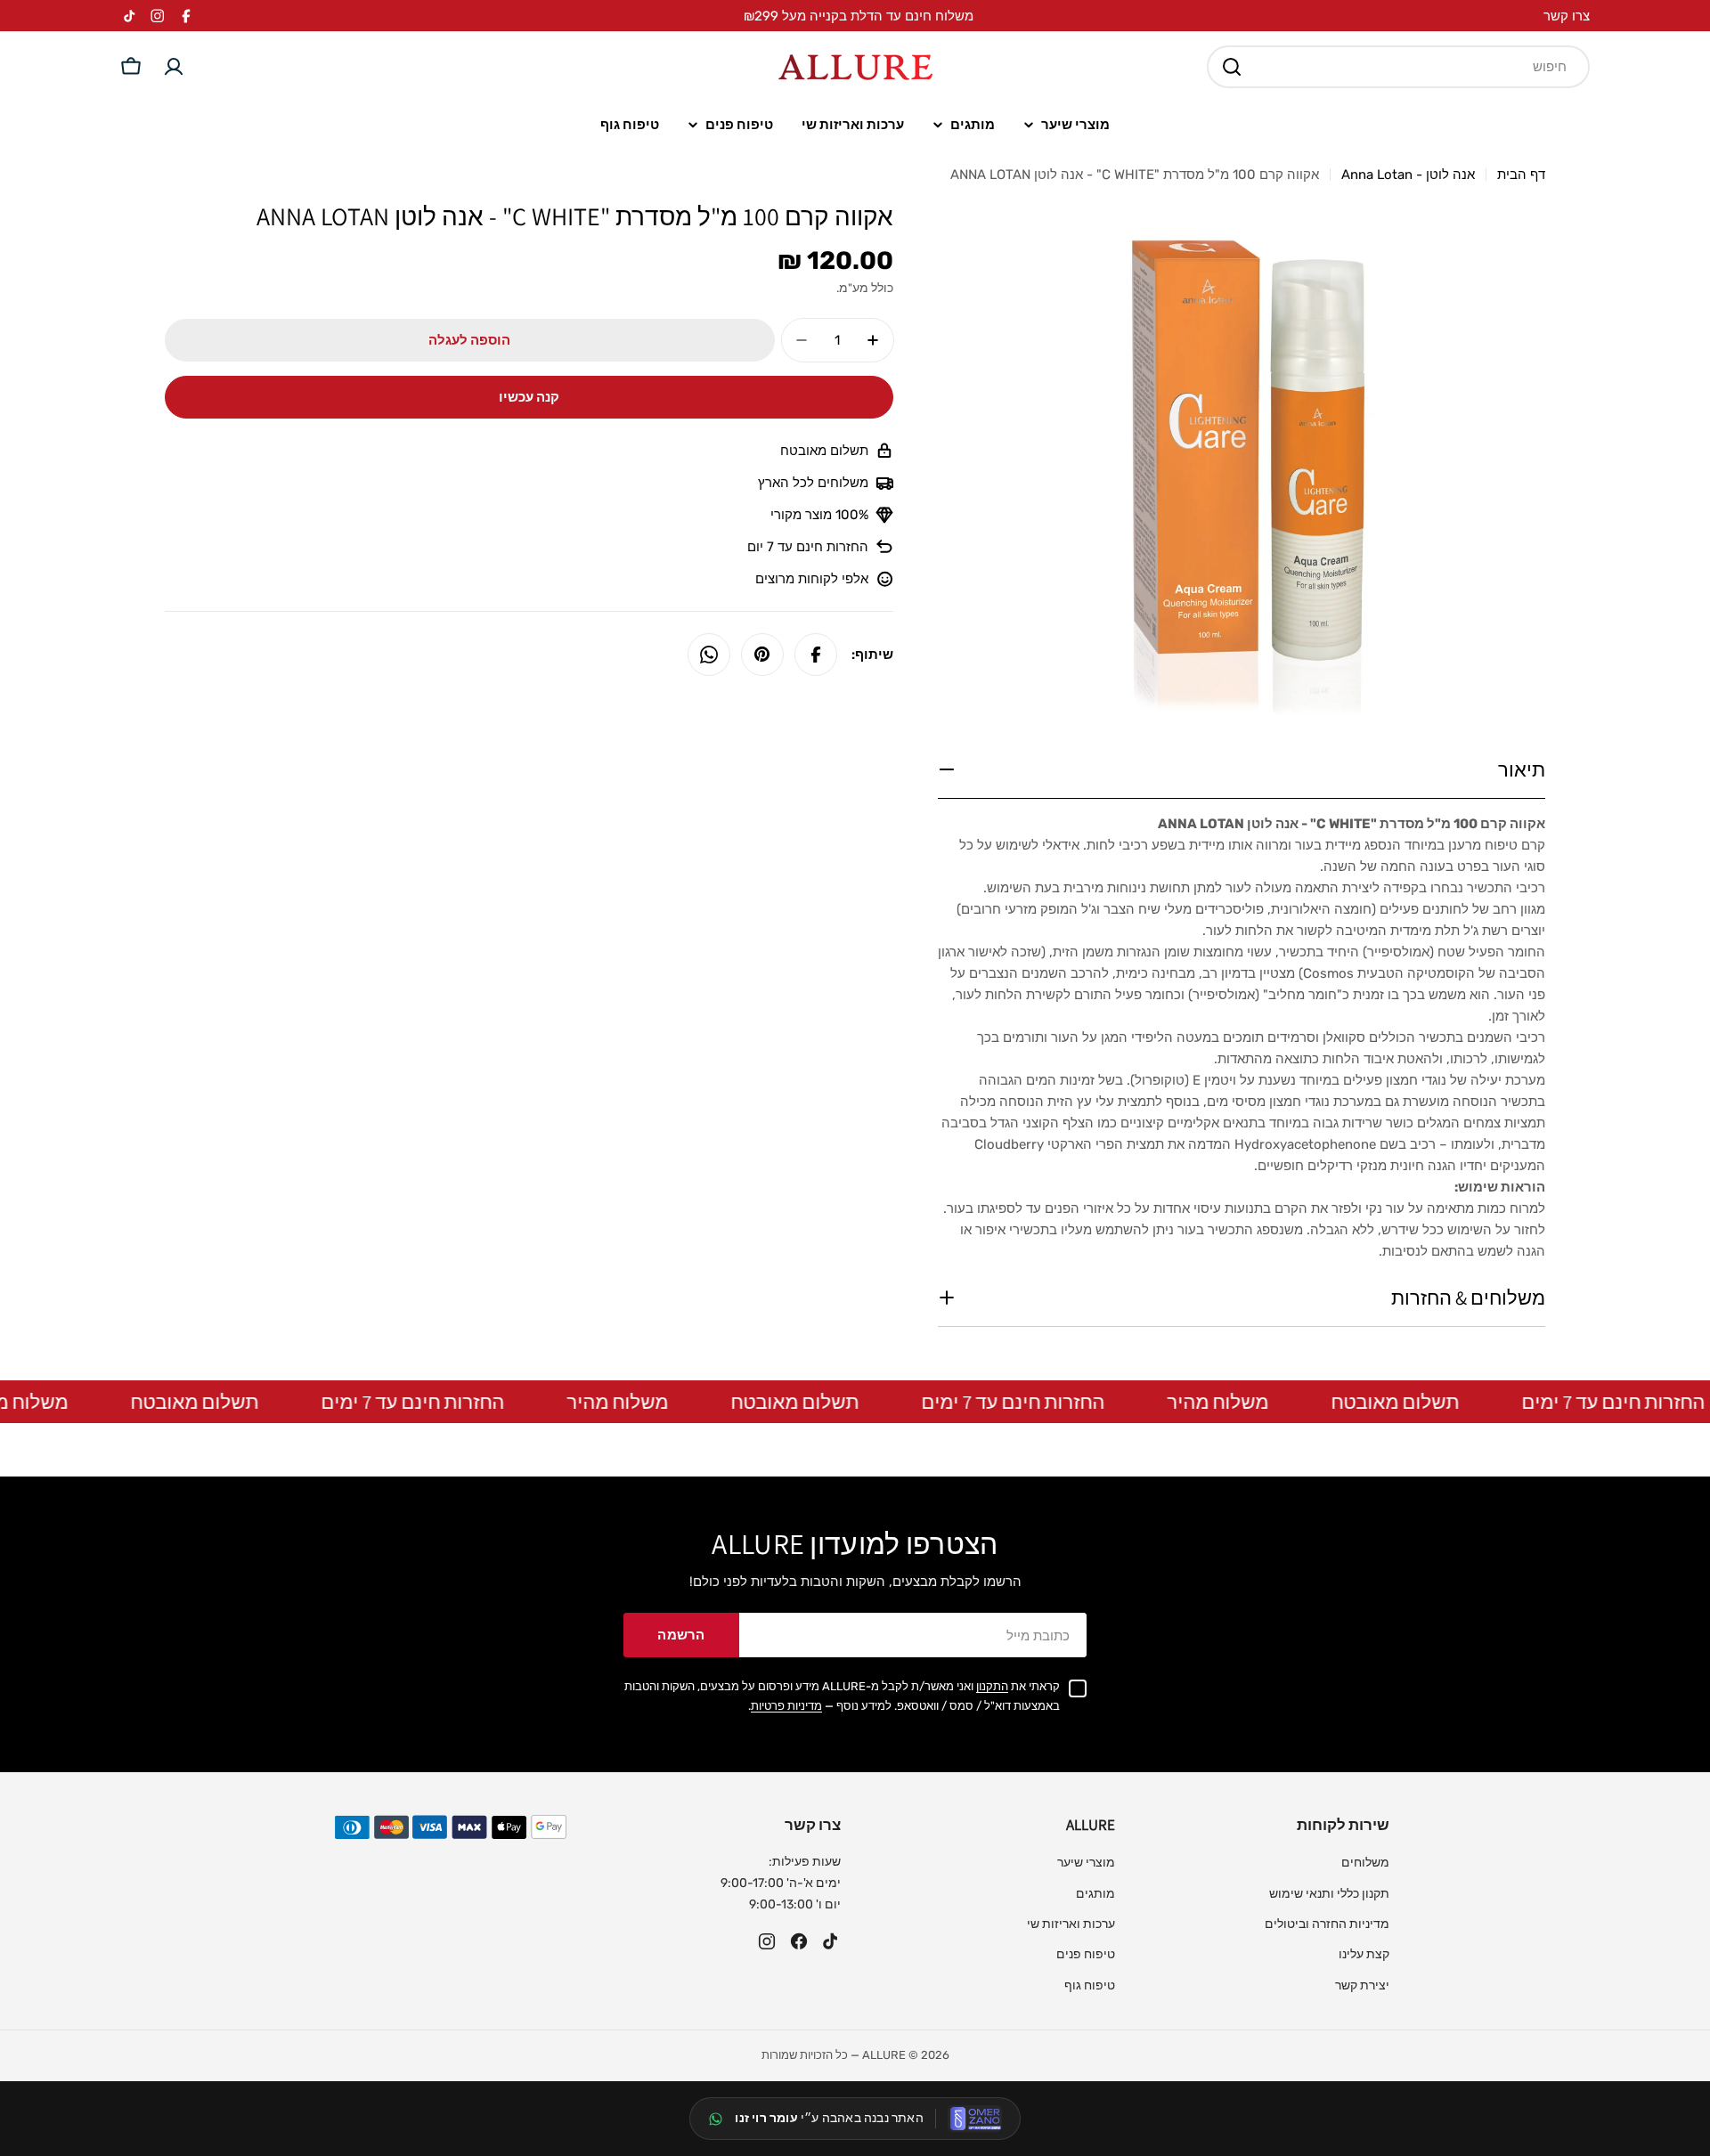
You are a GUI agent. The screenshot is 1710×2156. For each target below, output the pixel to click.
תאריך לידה (909, 1155)
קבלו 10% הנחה (975, 1245)
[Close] (1074, 890)
